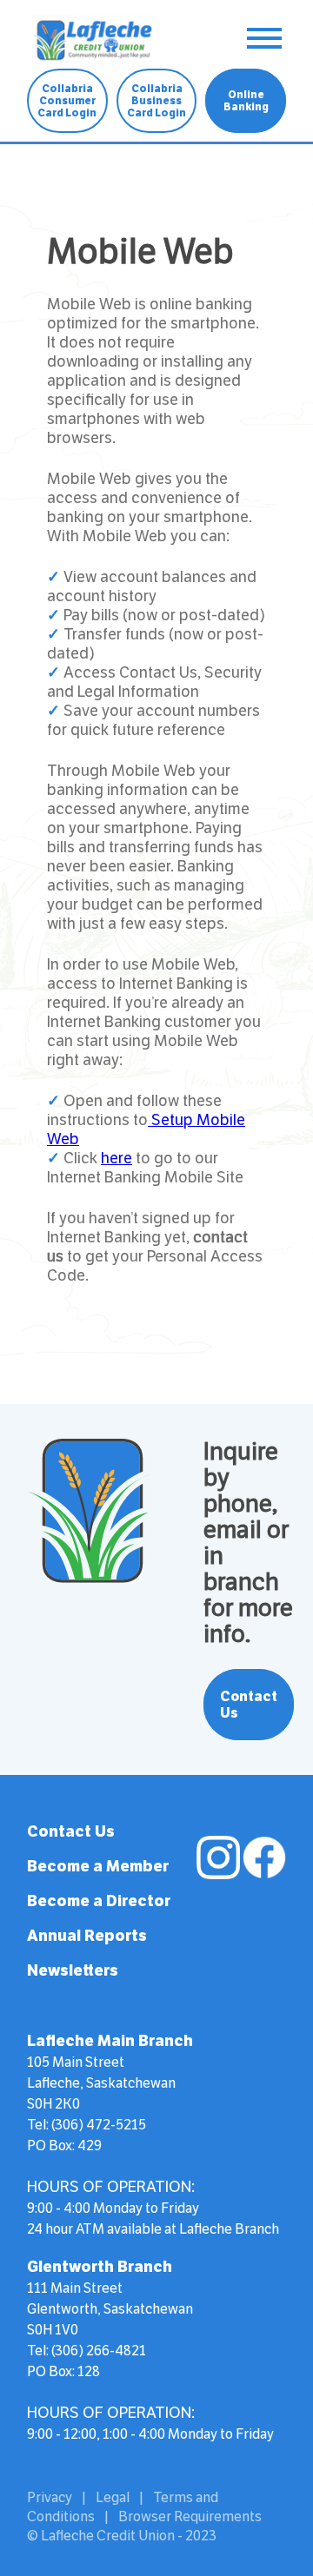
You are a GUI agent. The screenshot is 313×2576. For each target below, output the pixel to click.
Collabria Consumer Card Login (67, 101)
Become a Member (98, 1866)
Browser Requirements (190, 2516)
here (117, 1158)
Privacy (50, 2497)
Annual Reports (87, 1936)
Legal (113, 2497)
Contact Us (249, 1705)
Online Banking (246, 101)
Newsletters (73, 1970)
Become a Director (99, 1901)
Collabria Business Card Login (156, 101)
